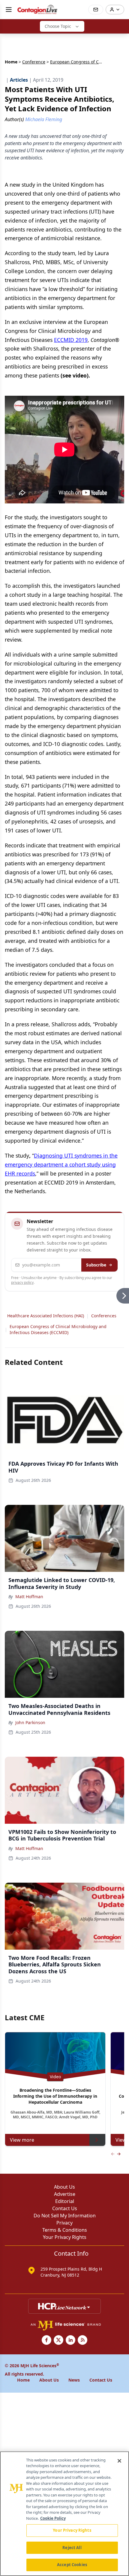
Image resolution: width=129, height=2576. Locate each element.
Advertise (65, 2194)
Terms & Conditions (65, 2230)
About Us (64, 2187)
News (74, 2380)
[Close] (119, 2461)
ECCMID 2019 (71, 340)
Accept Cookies (72, 2565)
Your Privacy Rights (65, 2237)
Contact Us (65, 2208)
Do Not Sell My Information (65, 2216)
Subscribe (96, 1265)
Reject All (72, 2548)
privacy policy (22, 1282)
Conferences (104, 1316)
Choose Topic (58, 26)
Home (11, 62)
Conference (34, 62)
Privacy (64, 2223)
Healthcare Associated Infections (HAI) (46, 1316)
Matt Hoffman (29, 1597)
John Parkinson (30, 1722)
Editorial (65, 2201)
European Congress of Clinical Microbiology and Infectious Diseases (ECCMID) (58, 1329)
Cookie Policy (53, 2518)
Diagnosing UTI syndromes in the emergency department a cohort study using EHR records (61, 1164)
